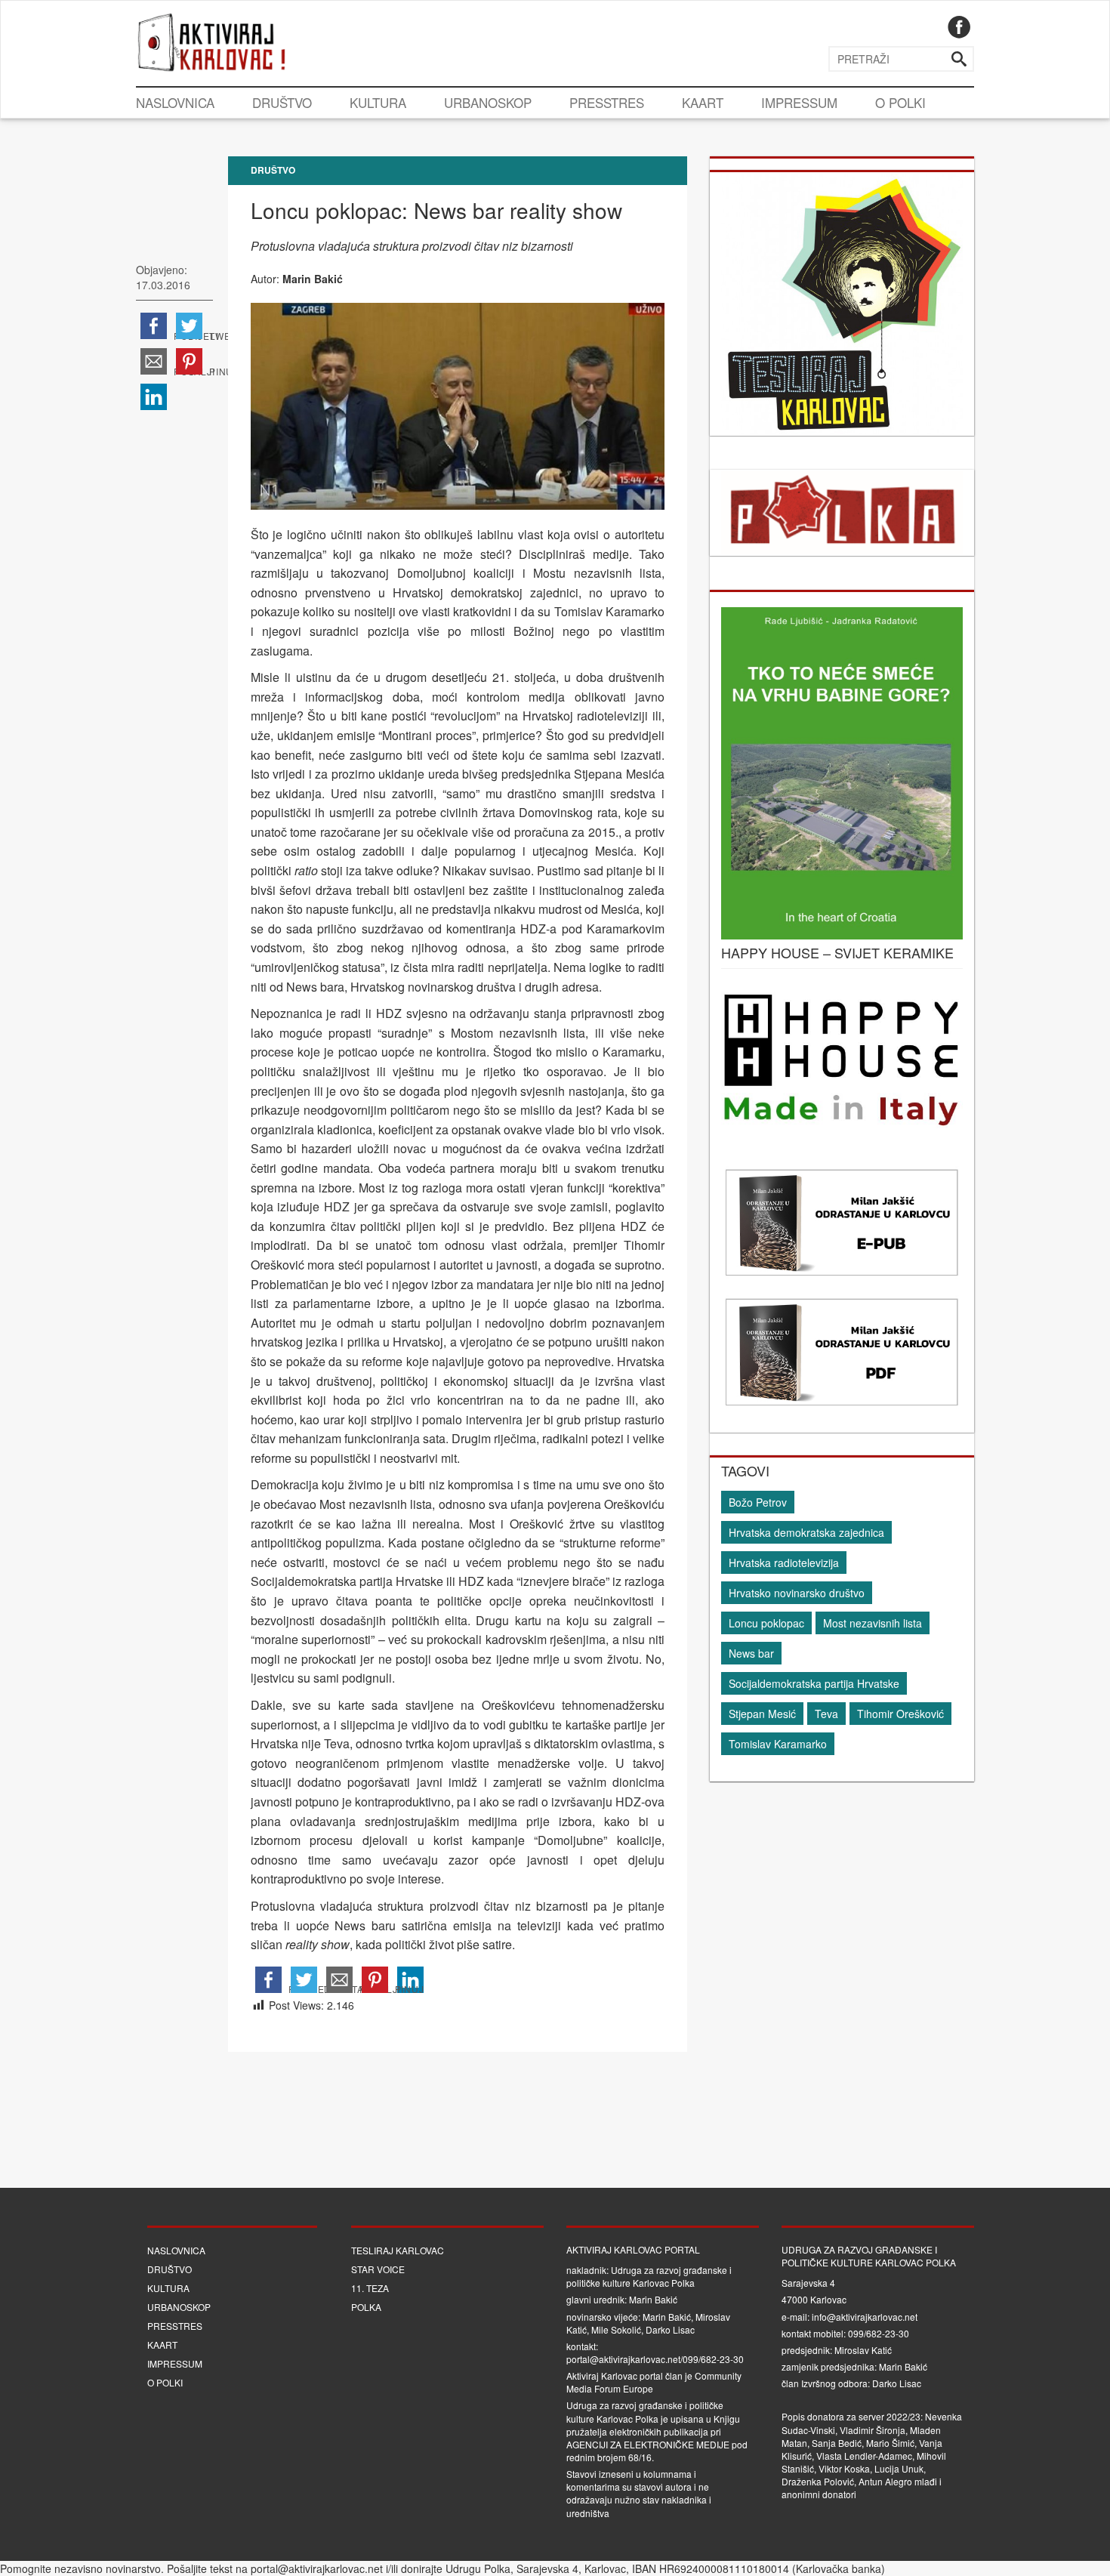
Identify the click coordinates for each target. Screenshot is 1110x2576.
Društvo (282, 102)
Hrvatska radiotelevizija (784, 1563)
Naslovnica (175, 102)
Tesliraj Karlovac (398, 2250)
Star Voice (378, 2269)
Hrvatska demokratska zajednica (806, 1532)
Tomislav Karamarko (778, 1744)
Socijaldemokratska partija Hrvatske (814, 1683)
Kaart (703, 102)
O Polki (900, 102)
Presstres (607, 102)
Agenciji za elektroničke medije (648, 2444)
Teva (826, 1714)
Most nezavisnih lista (873, 1623)
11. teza (370, 2288)
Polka (366, 2307)
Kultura (378, 102)
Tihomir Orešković (900, 1714)
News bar (751, 1653)
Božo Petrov (758, 1502)
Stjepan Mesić (762, 1714)
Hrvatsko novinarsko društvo (797, 1593)
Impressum (799, 102)
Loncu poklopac (766, 1623)
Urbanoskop (488, 102)
